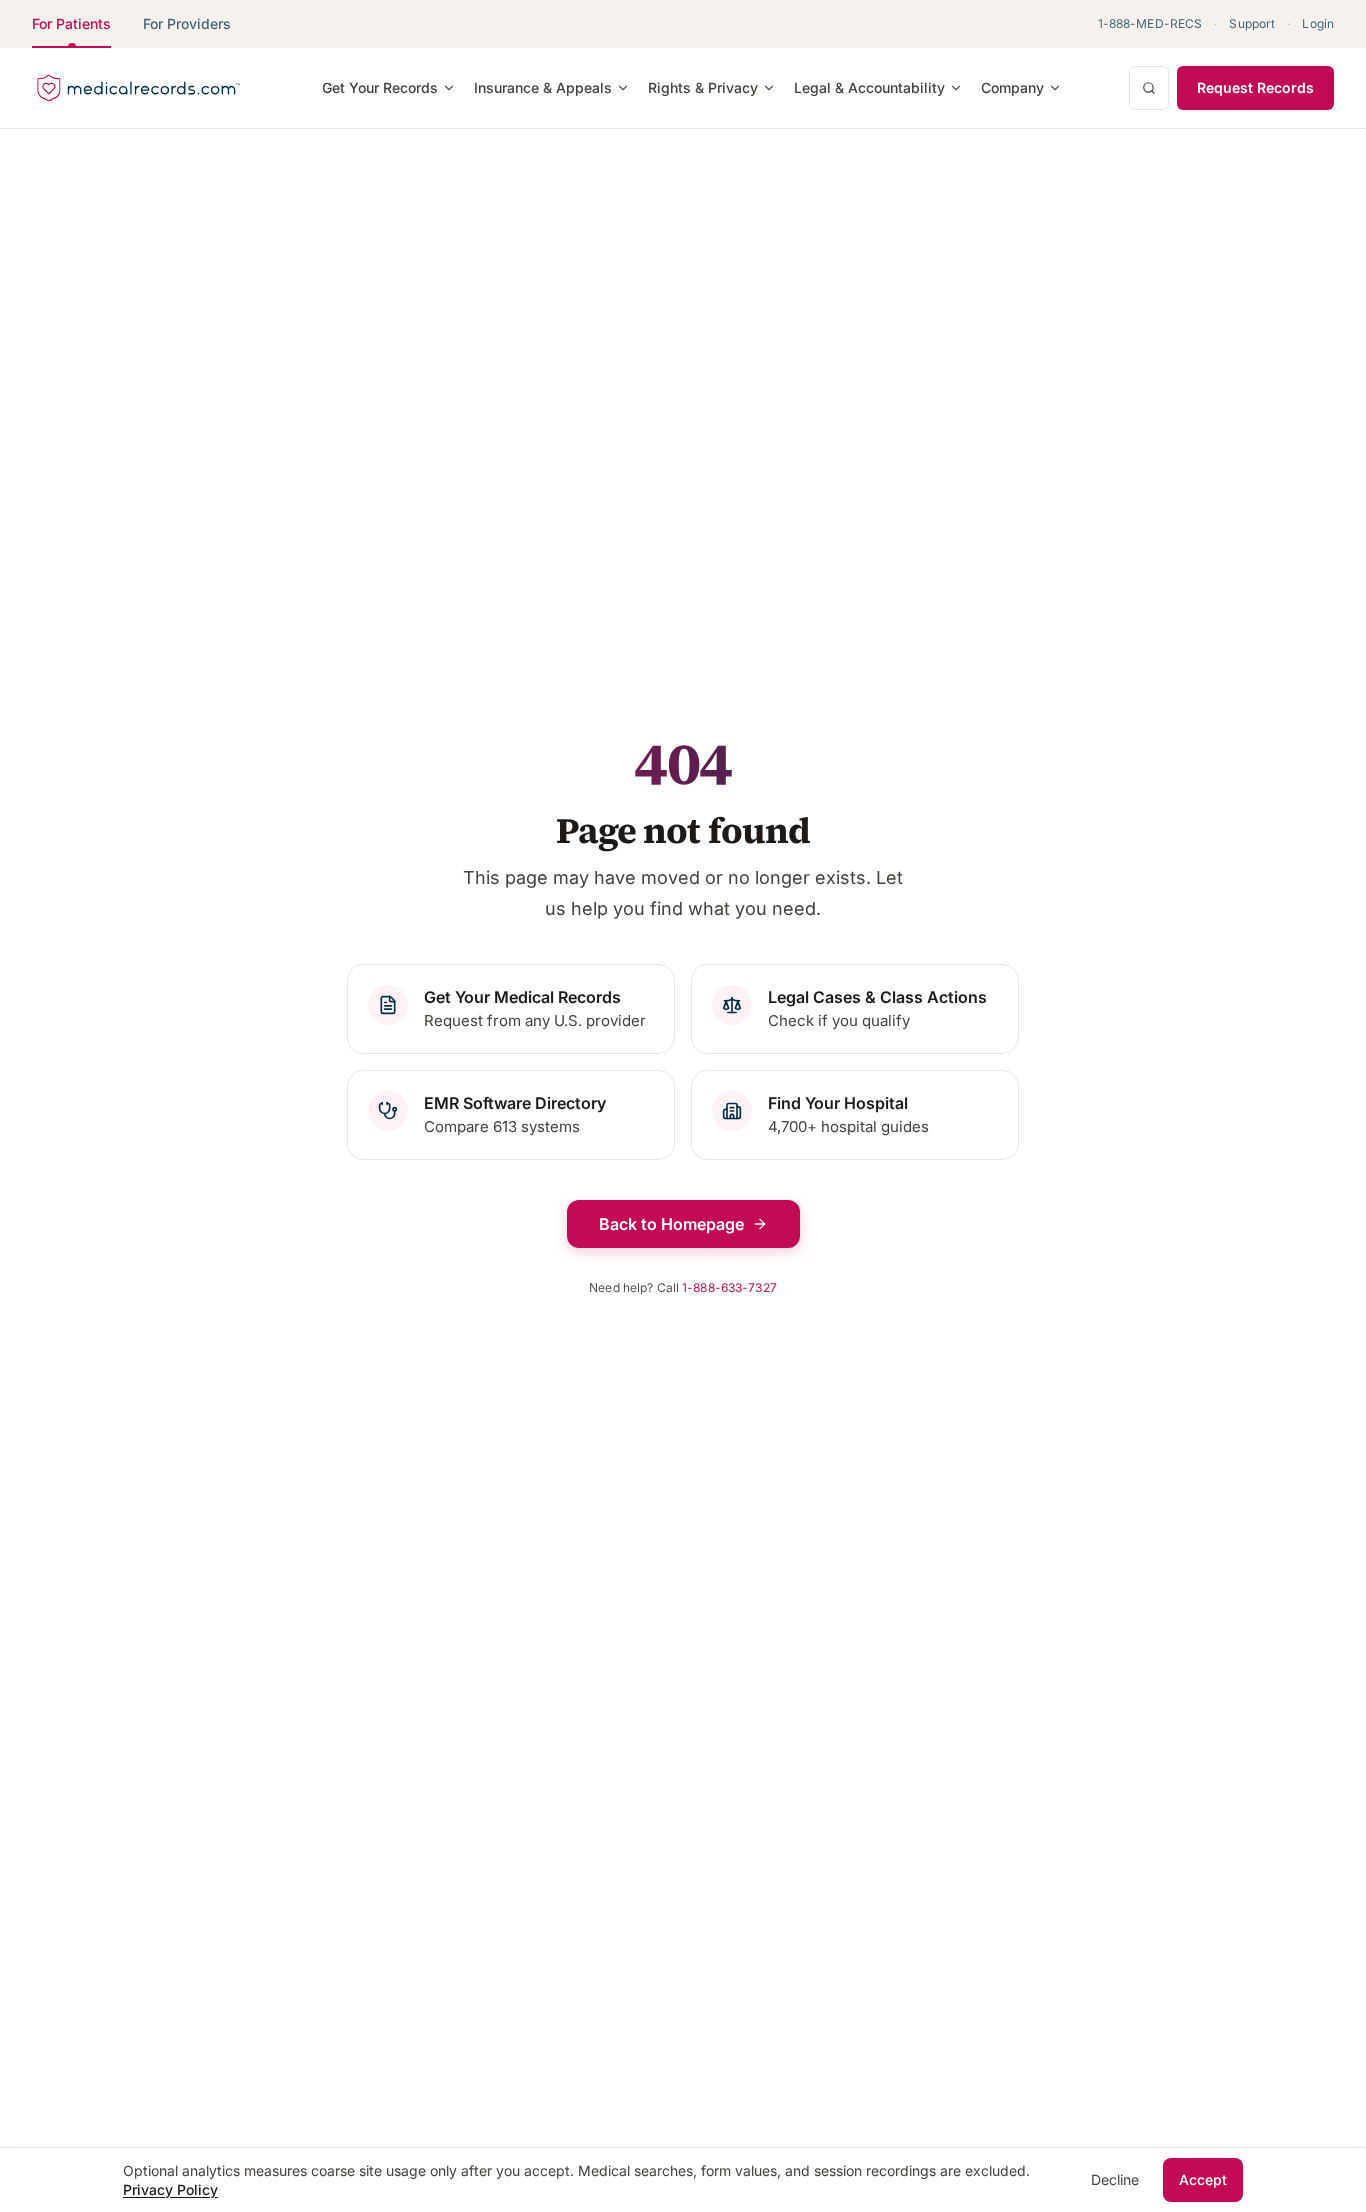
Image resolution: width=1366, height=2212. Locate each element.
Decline (1115, 2179)
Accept (1203, 2179)
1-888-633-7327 (729, 1287)
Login (1318, 23)
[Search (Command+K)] (1149, 88)
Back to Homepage (671, 1224)
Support (1252, 23)
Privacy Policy (170, 2189)
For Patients (71, 23)
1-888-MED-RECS (1150, 23)
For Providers (187, 23)
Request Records (1255, 87)
